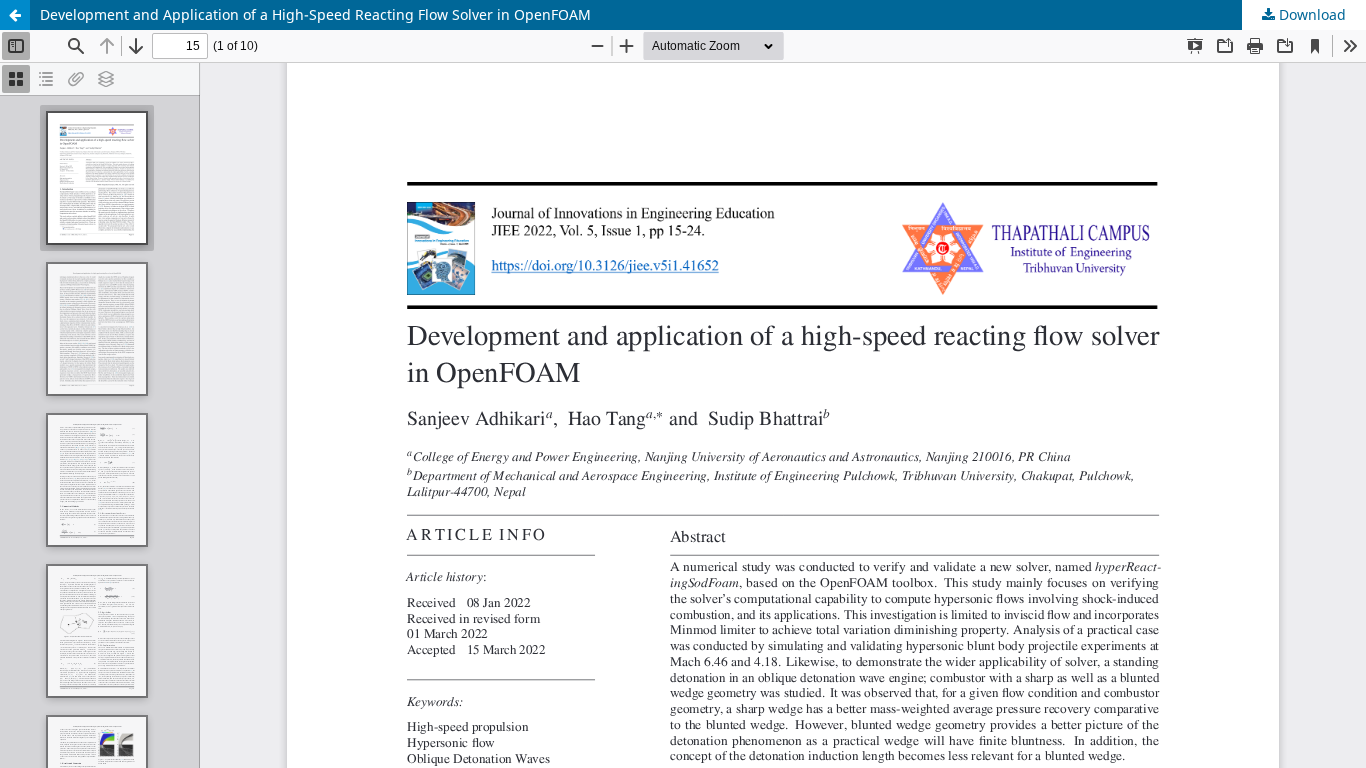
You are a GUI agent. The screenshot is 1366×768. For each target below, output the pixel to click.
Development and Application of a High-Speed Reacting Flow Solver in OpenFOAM (315, 14)
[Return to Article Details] (15, 15)
